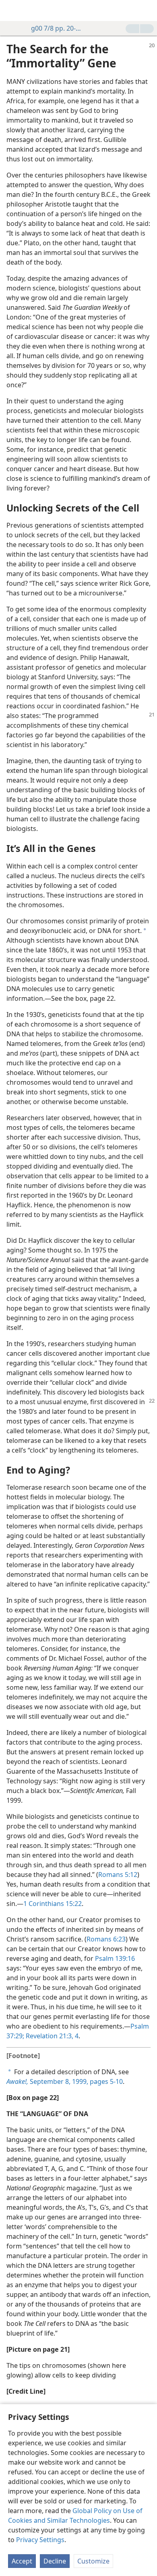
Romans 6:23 (106, 1939)
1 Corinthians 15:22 (53, 1904)
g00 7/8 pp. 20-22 (56, 28)
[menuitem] (12, 10)
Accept (22, 2561)
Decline (55, 2561)
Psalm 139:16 (115, 1958)
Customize (93, 2561)
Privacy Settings (40, 2540)
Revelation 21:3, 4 (51, 2036)
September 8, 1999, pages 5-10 (65, 2081)
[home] (12, 10)
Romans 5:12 (118, 1875)
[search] (147, 10)
